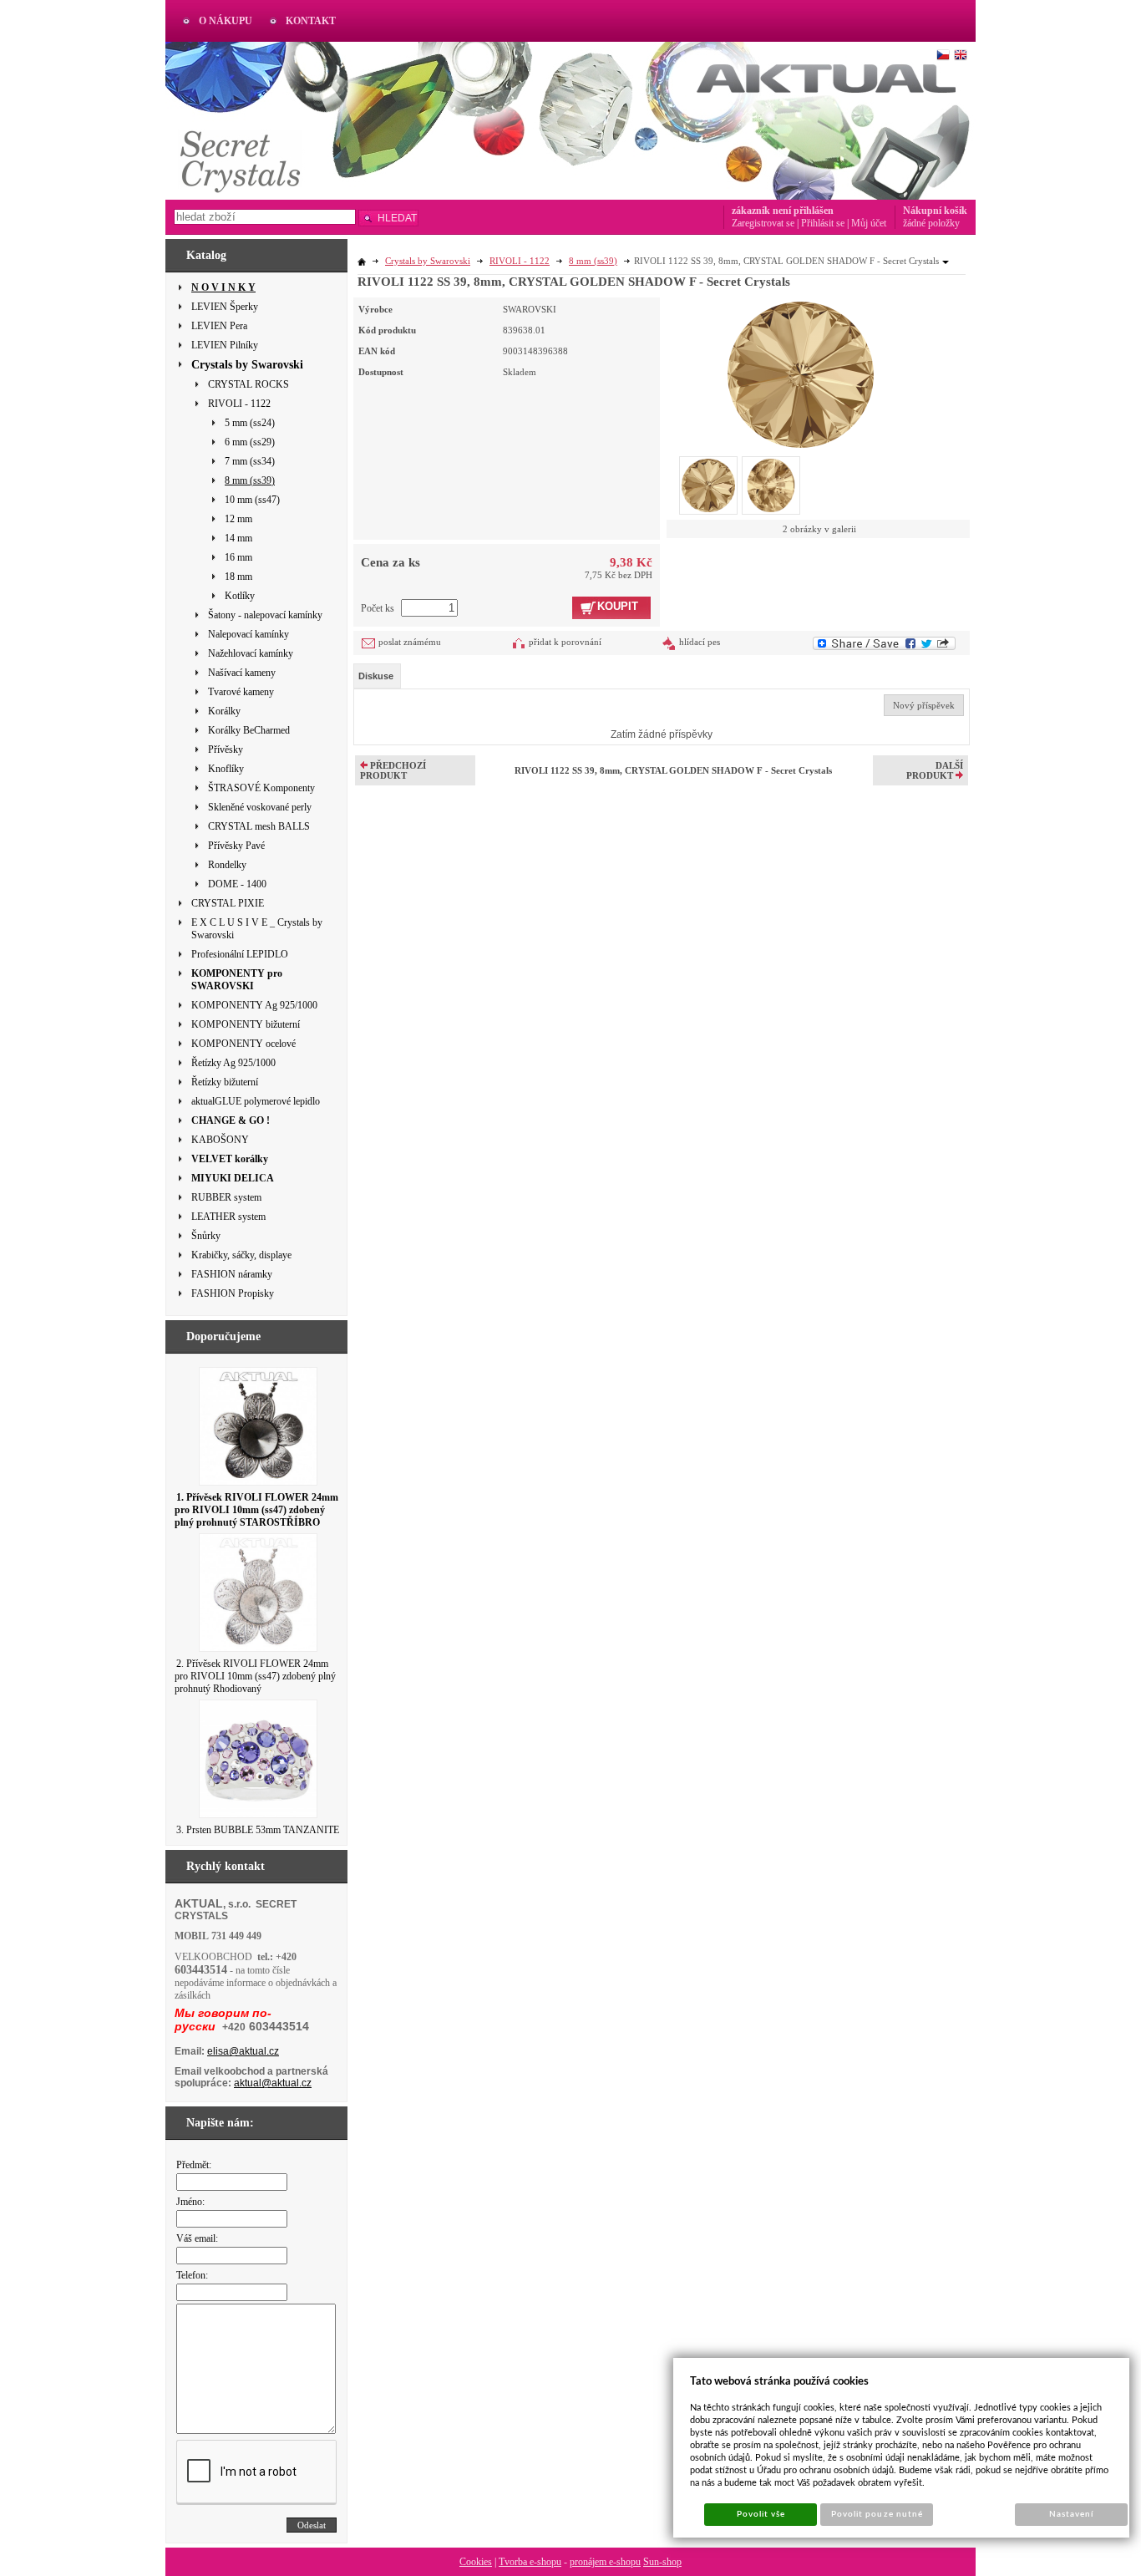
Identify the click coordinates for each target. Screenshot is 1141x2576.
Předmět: (194, 2165)
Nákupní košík (935, 211)
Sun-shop (662, 2562)
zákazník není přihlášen (783, 211)
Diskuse (376, 676)
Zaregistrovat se (763, 223)
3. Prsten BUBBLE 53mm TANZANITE (258, 1830)
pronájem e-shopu (605, 2562)
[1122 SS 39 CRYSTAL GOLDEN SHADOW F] (801, 373)
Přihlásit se (823, 223)
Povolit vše (761, 2514)
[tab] (377, 676)
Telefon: (192, 2275)
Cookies (476, 2562)
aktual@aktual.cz (273, 2083)
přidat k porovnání (565, 642)
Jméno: (190, 2202)
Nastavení (1071, 2514)
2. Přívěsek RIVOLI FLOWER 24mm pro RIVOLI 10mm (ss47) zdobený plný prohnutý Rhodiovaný (255, 1676)
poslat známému (410, 642)
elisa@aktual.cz (243, 2051)
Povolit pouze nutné (877, 2514)
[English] (961, 55)
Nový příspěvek (924, 705)
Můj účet (869, 223)
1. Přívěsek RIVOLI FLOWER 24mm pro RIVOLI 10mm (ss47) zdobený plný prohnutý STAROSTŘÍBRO (256, 1510)
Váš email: (197, 2238)
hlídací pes (700, 642)
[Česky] (943, 55)
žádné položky (931, 223)
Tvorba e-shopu (530, 2562)
